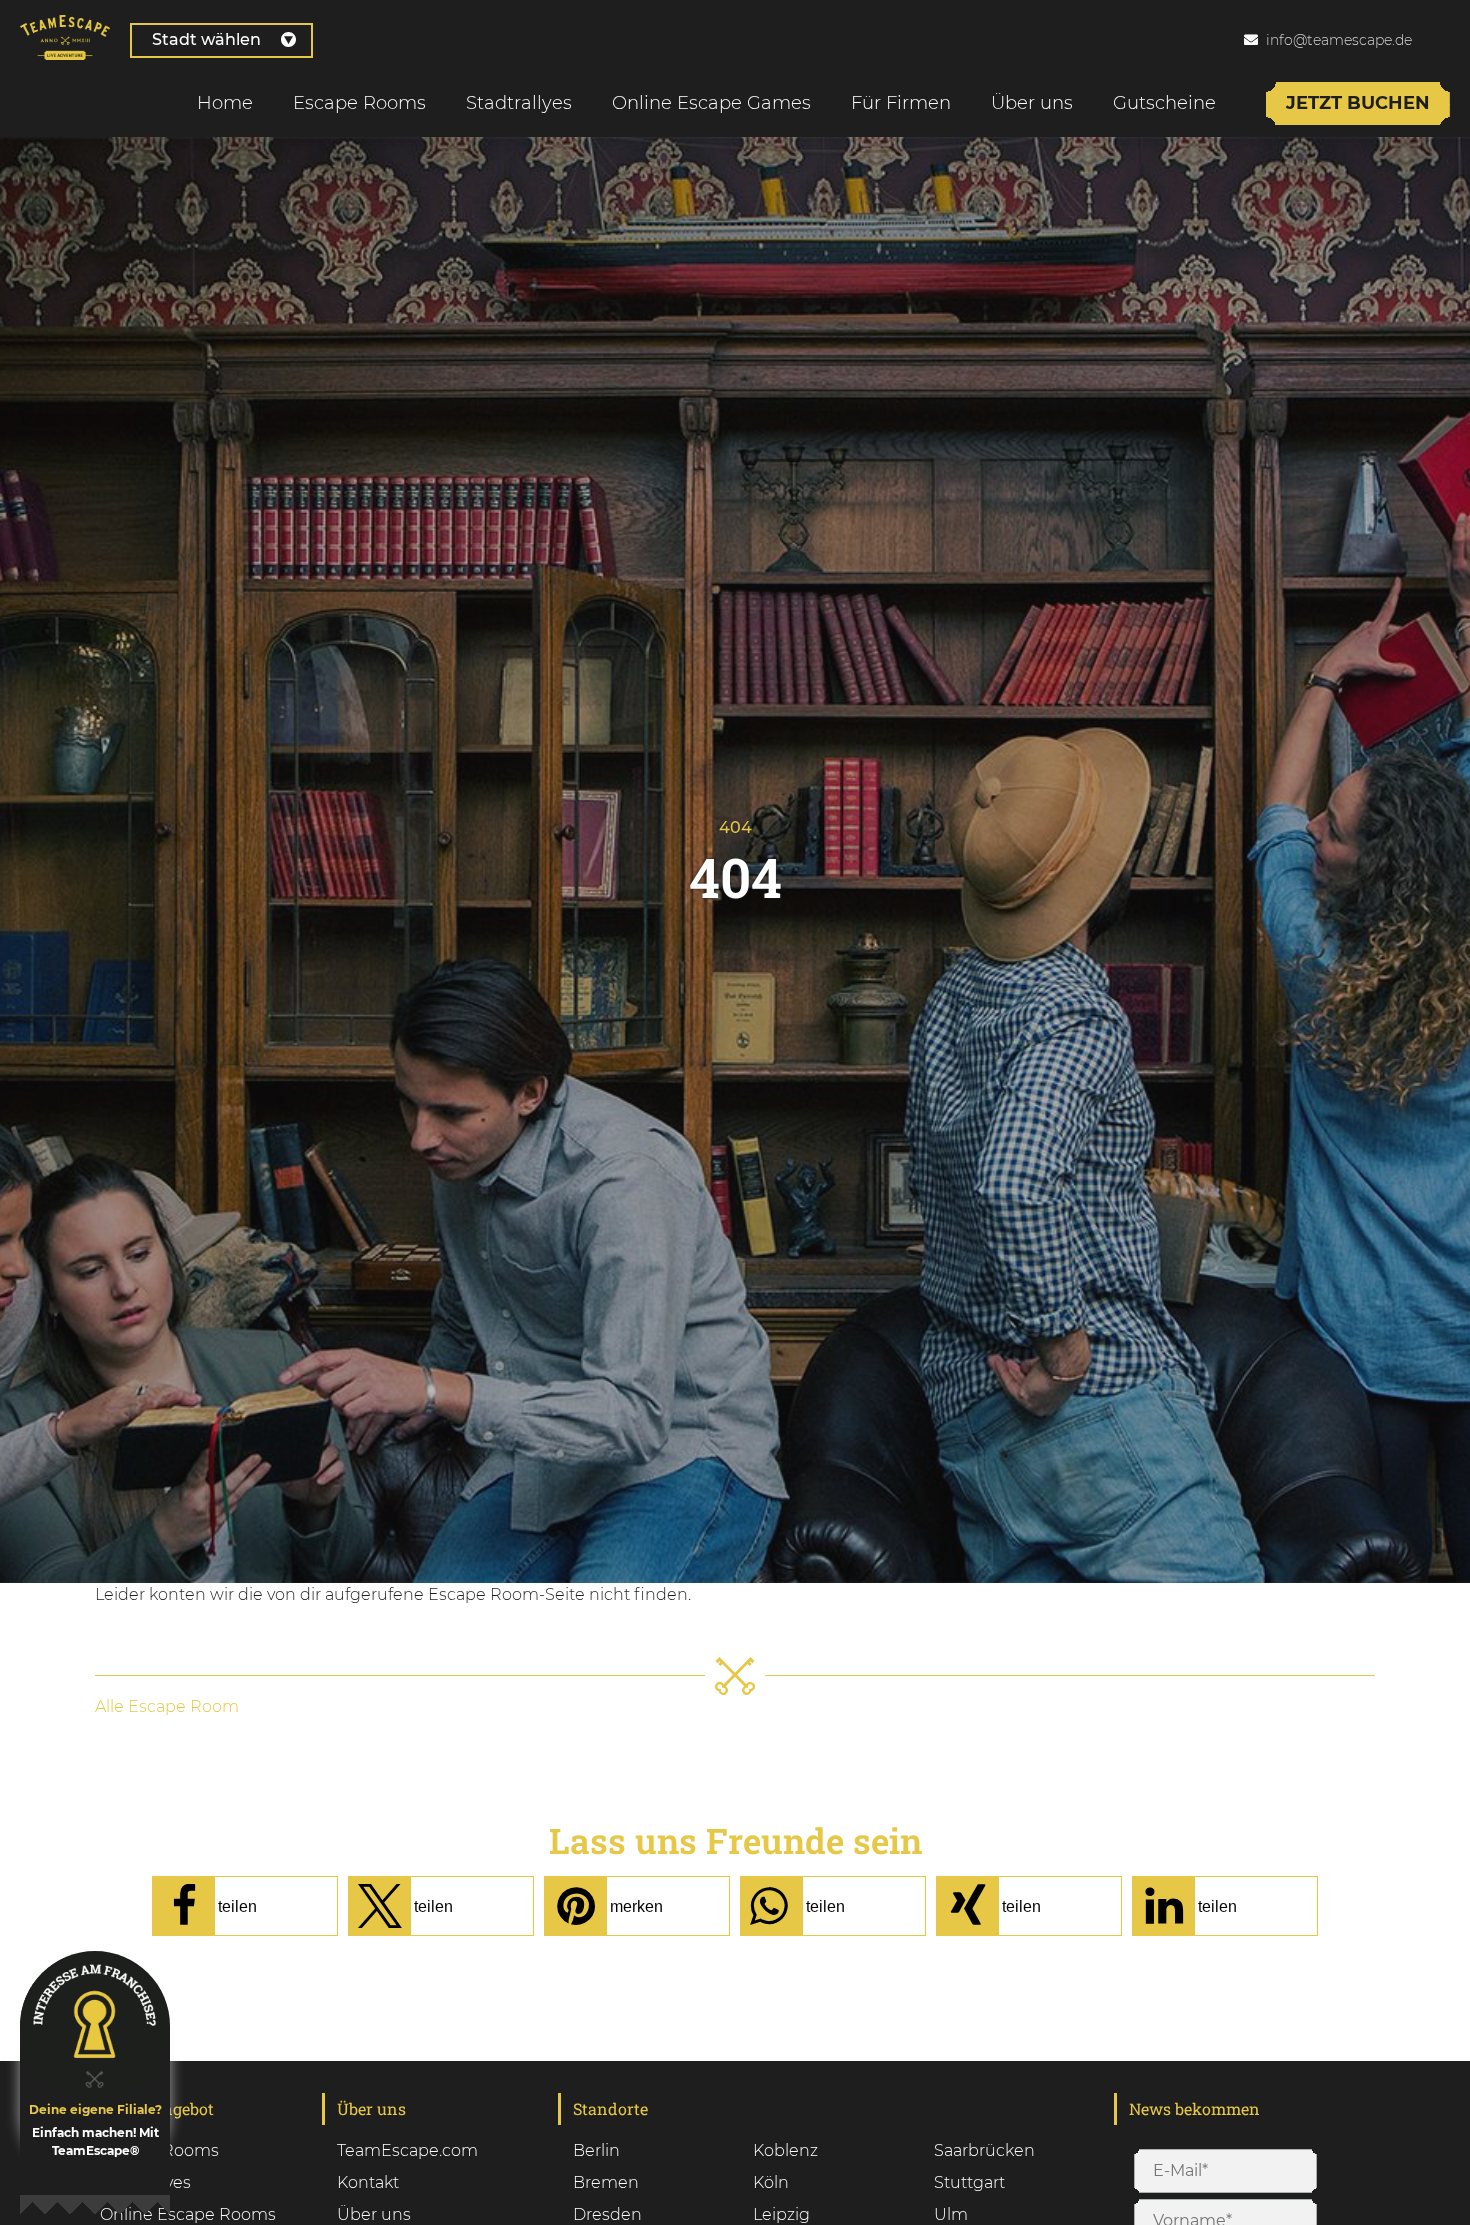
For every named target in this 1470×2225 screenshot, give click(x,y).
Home (225, 103)
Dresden (607, 2214)
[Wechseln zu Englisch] (1449, 39)
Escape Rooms (359, 103)
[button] (245, 1906)
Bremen (606, 2182)
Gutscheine (1164, 103)
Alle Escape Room (167, 1706)
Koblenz (785, 2150)
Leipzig (781, 2214)
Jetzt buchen (1358, 103)
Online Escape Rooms (188, 2214)
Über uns (1032, 103)
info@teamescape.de (1339, 40)
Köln (771, 2182)
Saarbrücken (984, 2150)
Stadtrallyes (519, 103)
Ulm (951, 2214)
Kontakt (368, 2182)
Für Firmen (901, 103)
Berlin (596, 2150)
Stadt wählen (206, 39)
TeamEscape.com (407, 2150)
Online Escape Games (711, 103)
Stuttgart (969, 2182)
